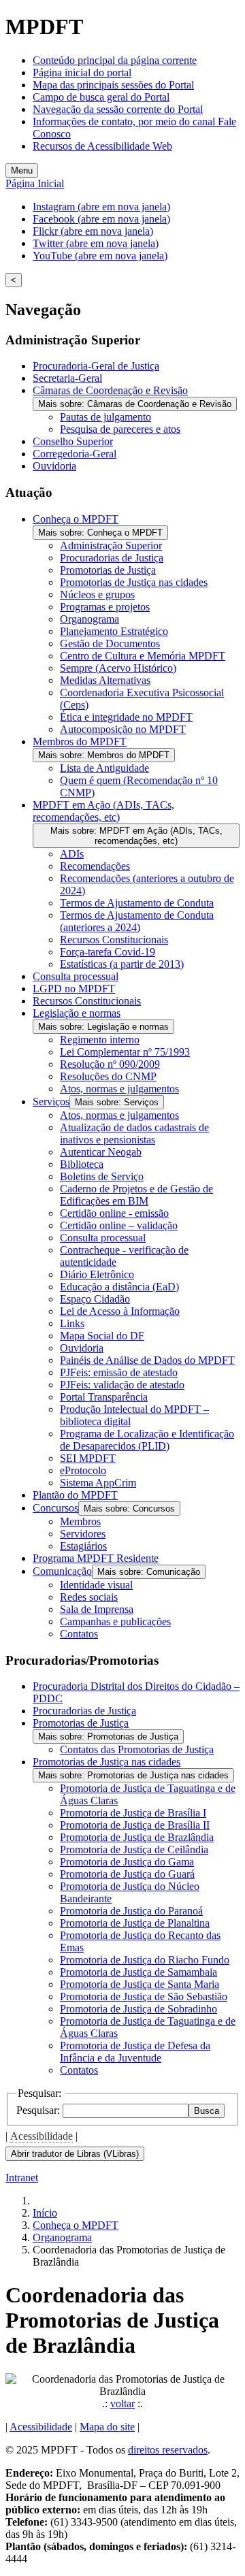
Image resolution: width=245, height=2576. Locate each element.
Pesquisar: (39, 2110)
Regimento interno (100, 1040)
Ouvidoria (54, 466)
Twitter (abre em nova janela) (96, 243)
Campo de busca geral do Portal (101, 97)
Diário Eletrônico (97, 1274)
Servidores (83, 1534)
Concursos (55, 1508)
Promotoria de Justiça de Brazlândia (137, 1837)
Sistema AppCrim (98, 1483)
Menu (22, 170)
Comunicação (62, 1571)
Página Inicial (35, 183)
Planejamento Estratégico (114, 631)
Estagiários (83, 1546)
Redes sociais (89, 1597)
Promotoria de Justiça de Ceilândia (134, 1849)
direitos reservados (168, 2450)
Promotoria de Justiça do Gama (127, 1862)
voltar (122, 2403)
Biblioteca (82, 1164)
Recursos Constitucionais (114, 940)
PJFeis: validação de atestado (122, 1385)
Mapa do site (107, 2427)
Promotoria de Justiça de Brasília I (133, 1813)
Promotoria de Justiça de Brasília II (135, 1825)
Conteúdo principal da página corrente (115, 60)
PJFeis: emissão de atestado (119, 1372)
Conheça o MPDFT (76, 519)
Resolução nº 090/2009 (110, 1064)
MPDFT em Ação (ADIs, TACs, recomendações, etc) (103, 811)
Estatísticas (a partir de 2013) (122, 964)
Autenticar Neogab (101, 1152)
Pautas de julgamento (105, 417)
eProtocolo (83, 1470)
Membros (80, 1521)
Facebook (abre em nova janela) (101, 219)
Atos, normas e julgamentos (119, 1089)
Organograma (89, 619)
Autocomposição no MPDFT (123, 729)
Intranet (22, 2178)
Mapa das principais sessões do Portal (113, 85)
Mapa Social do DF (102, 1336)
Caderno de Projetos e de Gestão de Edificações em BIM (136, 1195)
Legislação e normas (77, 1013)
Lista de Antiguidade (104, 768)
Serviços (51, 1102)
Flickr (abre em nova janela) (93, 231)
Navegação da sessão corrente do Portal (118, 109)
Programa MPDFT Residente (96, 1558)
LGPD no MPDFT (74, 989)
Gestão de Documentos (110, 643)
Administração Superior (111, 545)
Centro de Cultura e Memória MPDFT (143, 656)
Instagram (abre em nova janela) (101, 207)
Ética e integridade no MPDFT (126, 717)
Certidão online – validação (119, 1225)
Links (72, 1323)
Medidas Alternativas (105, 680)
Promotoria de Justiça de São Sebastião (144, 1996)
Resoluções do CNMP (108, 1076)
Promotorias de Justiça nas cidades (134, 582)
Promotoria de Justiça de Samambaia (138, 1972)
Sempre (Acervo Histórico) (118, 668)
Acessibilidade (42, 2136)
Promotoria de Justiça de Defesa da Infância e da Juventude (135, 2052)
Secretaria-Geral (67, 378)
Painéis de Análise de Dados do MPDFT (147, 1360)
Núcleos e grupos (97, 594)
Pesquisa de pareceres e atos (120, 429)
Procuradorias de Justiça (112, 558)
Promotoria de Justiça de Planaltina (135, 1923)
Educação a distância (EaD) (119, 1287)
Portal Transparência (104, 1397)
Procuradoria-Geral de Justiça (96, 366)
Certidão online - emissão (114, 1213)
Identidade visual (96, 1585)
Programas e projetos (105, 607)
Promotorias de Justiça (108, 570)
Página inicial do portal (82, 72)
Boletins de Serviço (102, 1176)
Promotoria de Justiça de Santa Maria (140, 1984)
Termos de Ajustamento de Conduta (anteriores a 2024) (137, 921)
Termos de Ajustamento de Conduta (137, 903)
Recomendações (95, 866)
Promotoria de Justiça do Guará (127, 1874)
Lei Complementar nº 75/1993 (125, 1052)
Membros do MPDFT (80, 741)
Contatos (79, 1634)
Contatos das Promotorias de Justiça (137, 1749)
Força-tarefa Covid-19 (108, 952)
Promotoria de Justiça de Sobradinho (138, 2009)
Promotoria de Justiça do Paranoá (131, 1911)
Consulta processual (76, 976)
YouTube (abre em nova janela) (100, 256)
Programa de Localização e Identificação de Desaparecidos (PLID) (147, 1440)
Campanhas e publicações (115, 1621)
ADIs (72, 854)
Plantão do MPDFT (75, 1495)
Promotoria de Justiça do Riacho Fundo (145, 1960)
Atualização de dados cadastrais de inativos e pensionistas (134, 1134)
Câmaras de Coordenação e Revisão (110, 390)
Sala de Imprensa (97, 1609)
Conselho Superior (73, 441)
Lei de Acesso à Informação (120, 1311)
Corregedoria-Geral (75, 454)
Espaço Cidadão (95, 1299)
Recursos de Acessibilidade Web (102, 146)
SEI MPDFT (88, 1458)
